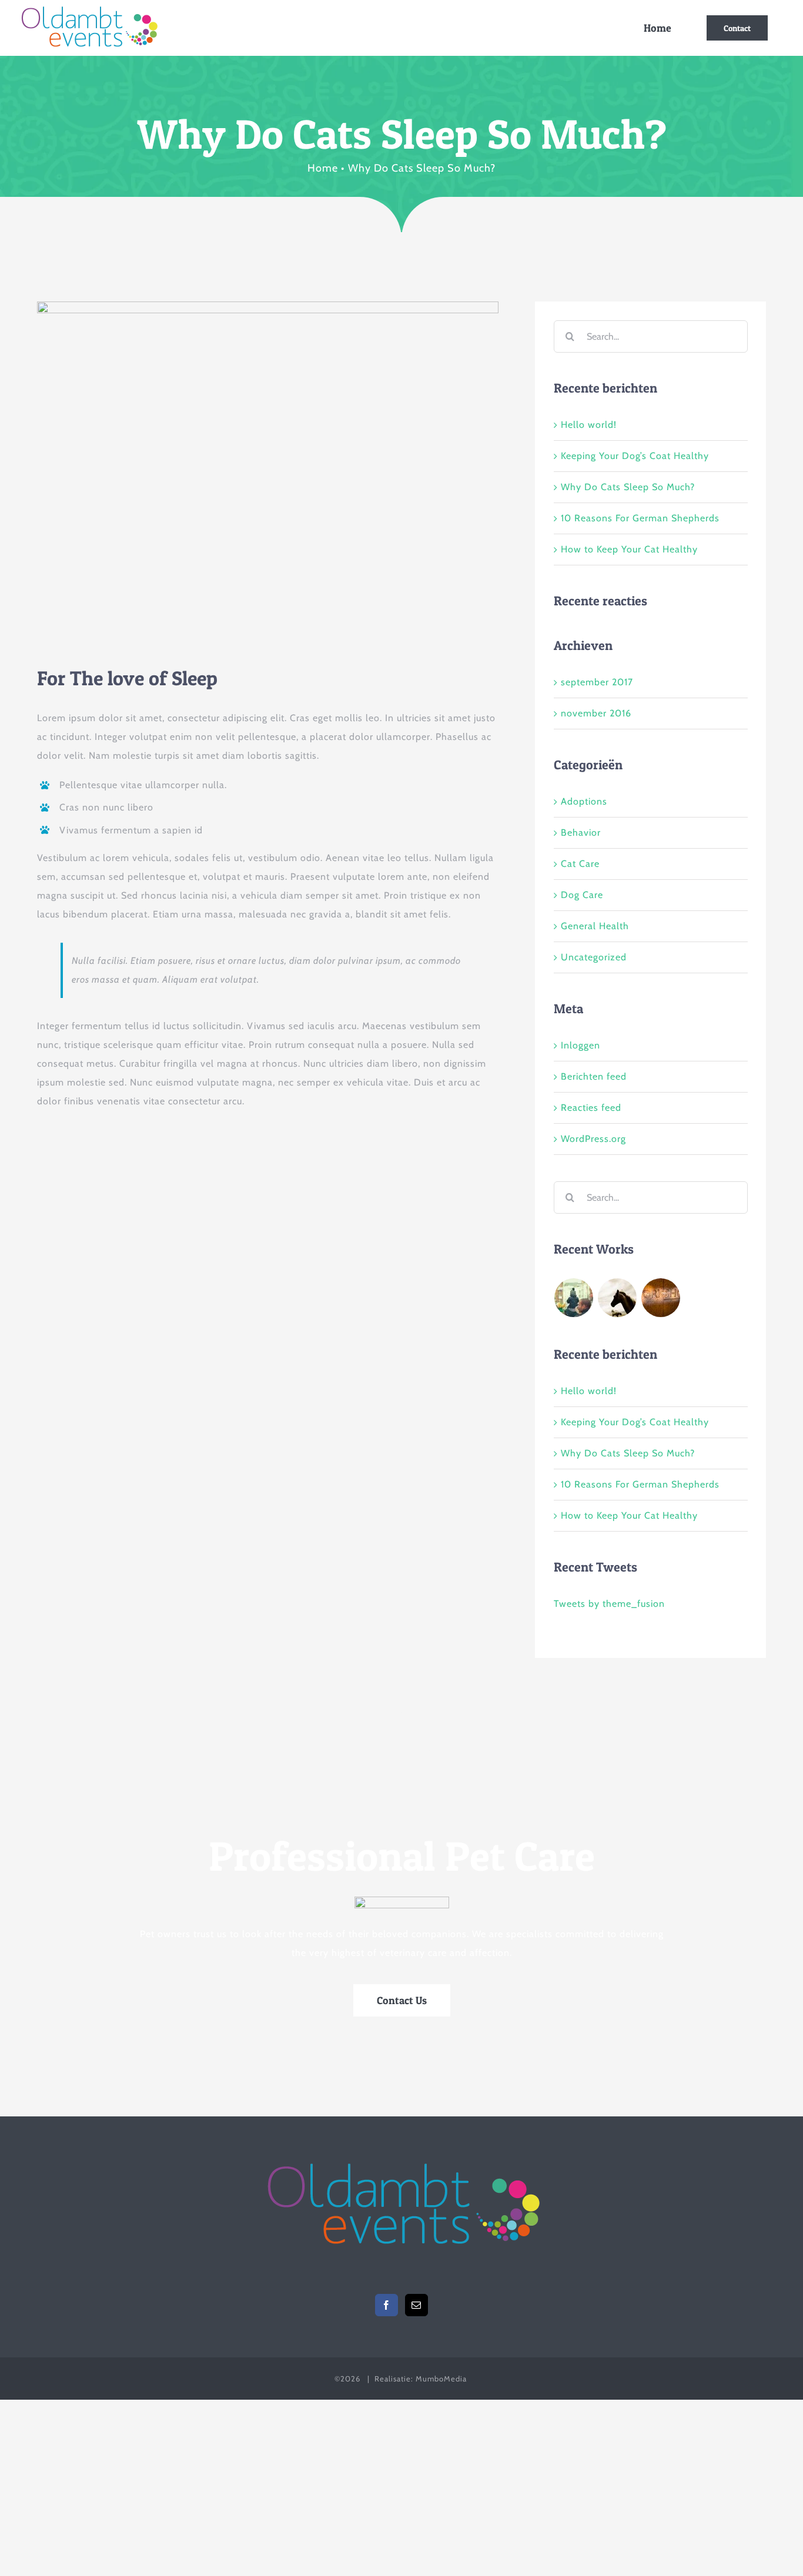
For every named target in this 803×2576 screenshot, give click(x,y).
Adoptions (584, 801)
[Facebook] (387, 2305)
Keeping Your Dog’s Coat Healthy (635, 456)
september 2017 (597, 682)
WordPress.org (593, 1139)
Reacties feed (591, 1108)
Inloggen (580, 1045)
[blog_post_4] (268, 306)
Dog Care (582, 895)
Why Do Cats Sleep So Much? (628, 487)
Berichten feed (594, 1076)
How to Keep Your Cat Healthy (629, 549)
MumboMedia (441, 2379)
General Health (595, 926)
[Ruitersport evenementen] (618, 1298)
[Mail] (416, 2305)
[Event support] (574, 1298)
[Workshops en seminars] (661, 1298)
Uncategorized (594, 957)
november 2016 (596, 713)
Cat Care (580, 864)
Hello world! (589, 425)
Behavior (581, 833)
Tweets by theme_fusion (609, 1604)
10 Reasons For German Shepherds (640, 518)
